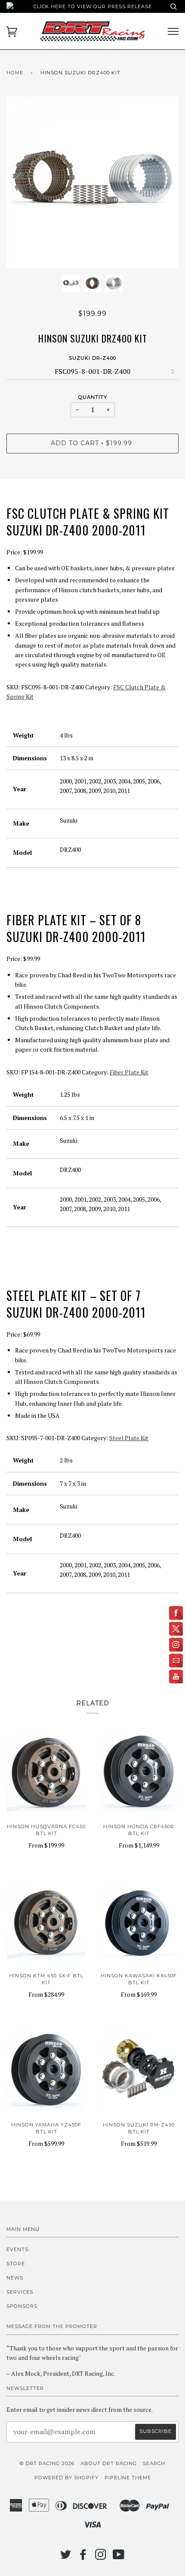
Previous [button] (21, 182)
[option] (92, 182)
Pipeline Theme (128, 2478)
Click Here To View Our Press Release (93, 6)
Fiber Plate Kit (129, 1072)
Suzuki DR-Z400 (92, 358)
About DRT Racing (109, 2463)
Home (15, 73)
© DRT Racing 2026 (47, 2463)
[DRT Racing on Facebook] (83, 2557)
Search (154, 2463)
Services (20, 2292)
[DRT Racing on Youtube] (119, 2557)
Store (16, 2264)
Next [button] (163, 182)
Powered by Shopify (66, 2478)
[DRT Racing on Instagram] (101, 2557)
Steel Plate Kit (129, 1438)
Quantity (93, 397)
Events (17, 2249)
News (15, 2278)
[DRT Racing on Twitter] (66, 2557)
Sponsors (22, 2306)
